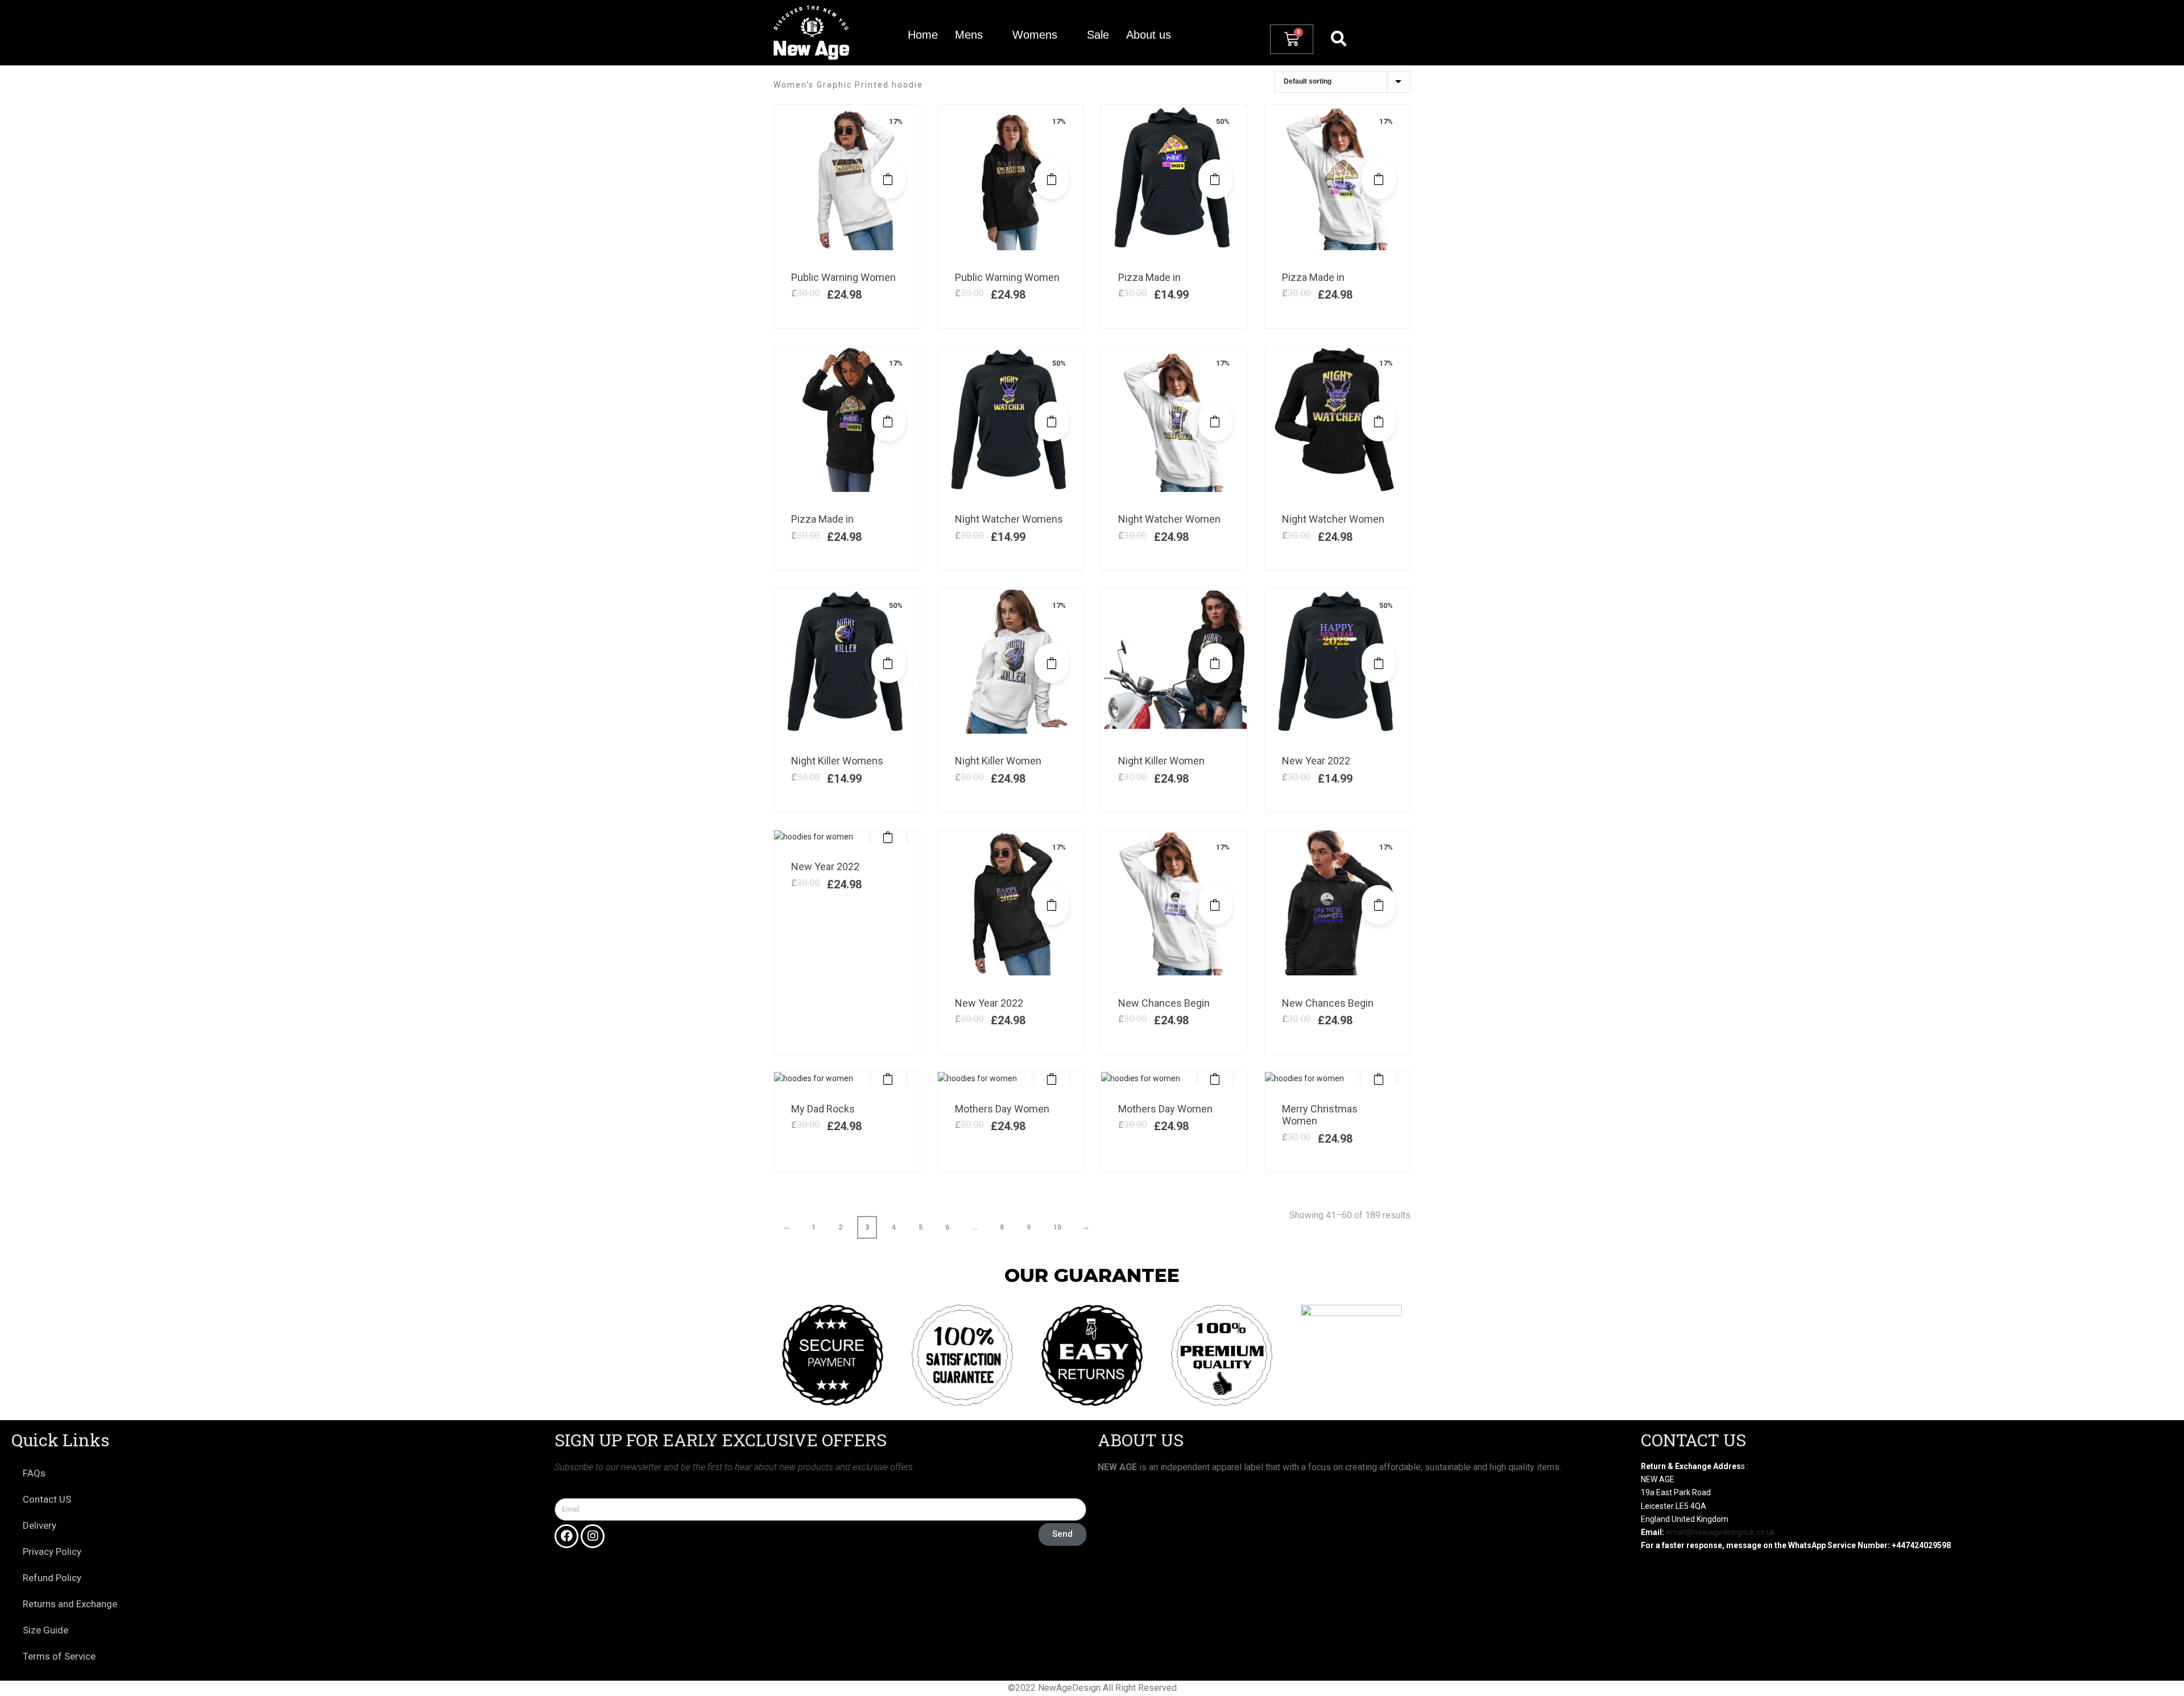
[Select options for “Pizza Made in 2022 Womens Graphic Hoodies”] (1215, 179)
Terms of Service (59, 1656)
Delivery (40, 1525)
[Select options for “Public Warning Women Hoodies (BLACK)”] (1052, 179)
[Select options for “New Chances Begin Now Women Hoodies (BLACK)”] (1379, 905)
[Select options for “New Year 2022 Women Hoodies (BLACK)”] (1052, 905)
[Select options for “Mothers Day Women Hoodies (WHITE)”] (1052, 1079)
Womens (1035, 35)
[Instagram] (593, 1536)
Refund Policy (52, 1578)
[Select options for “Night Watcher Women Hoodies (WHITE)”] (1215, 421)
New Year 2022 (1316, 761)
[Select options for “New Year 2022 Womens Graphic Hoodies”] (1379, 663)
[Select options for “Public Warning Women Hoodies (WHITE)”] (888, 179)
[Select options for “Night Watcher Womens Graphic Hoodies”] (1052, 421)
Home (923, 35)
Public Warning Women (843, 277)
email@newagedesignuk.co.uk (1720, 1532)
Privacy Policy (52, 1552)
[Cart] (1292, 39)
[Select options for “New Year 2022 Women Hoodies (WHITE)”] (888, 837)
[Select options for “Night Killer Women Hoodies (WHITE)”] (1052, 663)
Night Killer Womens (837, 761)
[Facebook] (566, 1536)
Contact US (47, 1499)
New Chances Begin (1164, 1003)
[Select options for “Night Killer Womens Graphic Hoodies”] (888, 663)
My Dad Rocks (823, 1109)
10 (1057, 1227)
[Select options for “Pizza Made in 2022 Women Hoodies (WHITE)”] (1379, 179)
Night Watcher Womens (1009, 519)
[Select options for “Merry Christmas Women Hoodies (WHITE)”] (1379, 1079)
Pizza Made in (1149, 277)
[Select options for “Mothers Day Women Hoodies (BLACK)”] (1215, 1079)
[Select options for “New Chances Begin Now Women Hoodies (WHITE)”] (1215, 905)
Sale (1098, 35)
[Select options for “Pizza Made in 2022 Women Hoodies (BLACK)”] (888, 421)
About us (1149, 35)
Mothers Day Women (1002, 1109)
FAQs (34, 1473)
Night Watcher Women (1169, 519)
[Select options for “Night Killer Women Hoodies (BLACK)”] (1215, 663)
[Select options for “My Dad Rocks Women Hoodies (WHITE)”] (888, 1079)
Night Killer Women (998, 761)
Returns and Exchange (70, 1604)
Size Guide (45, 1630)
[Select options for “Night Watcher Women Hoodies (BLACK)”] (1379, 421)
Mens (969, 35)
